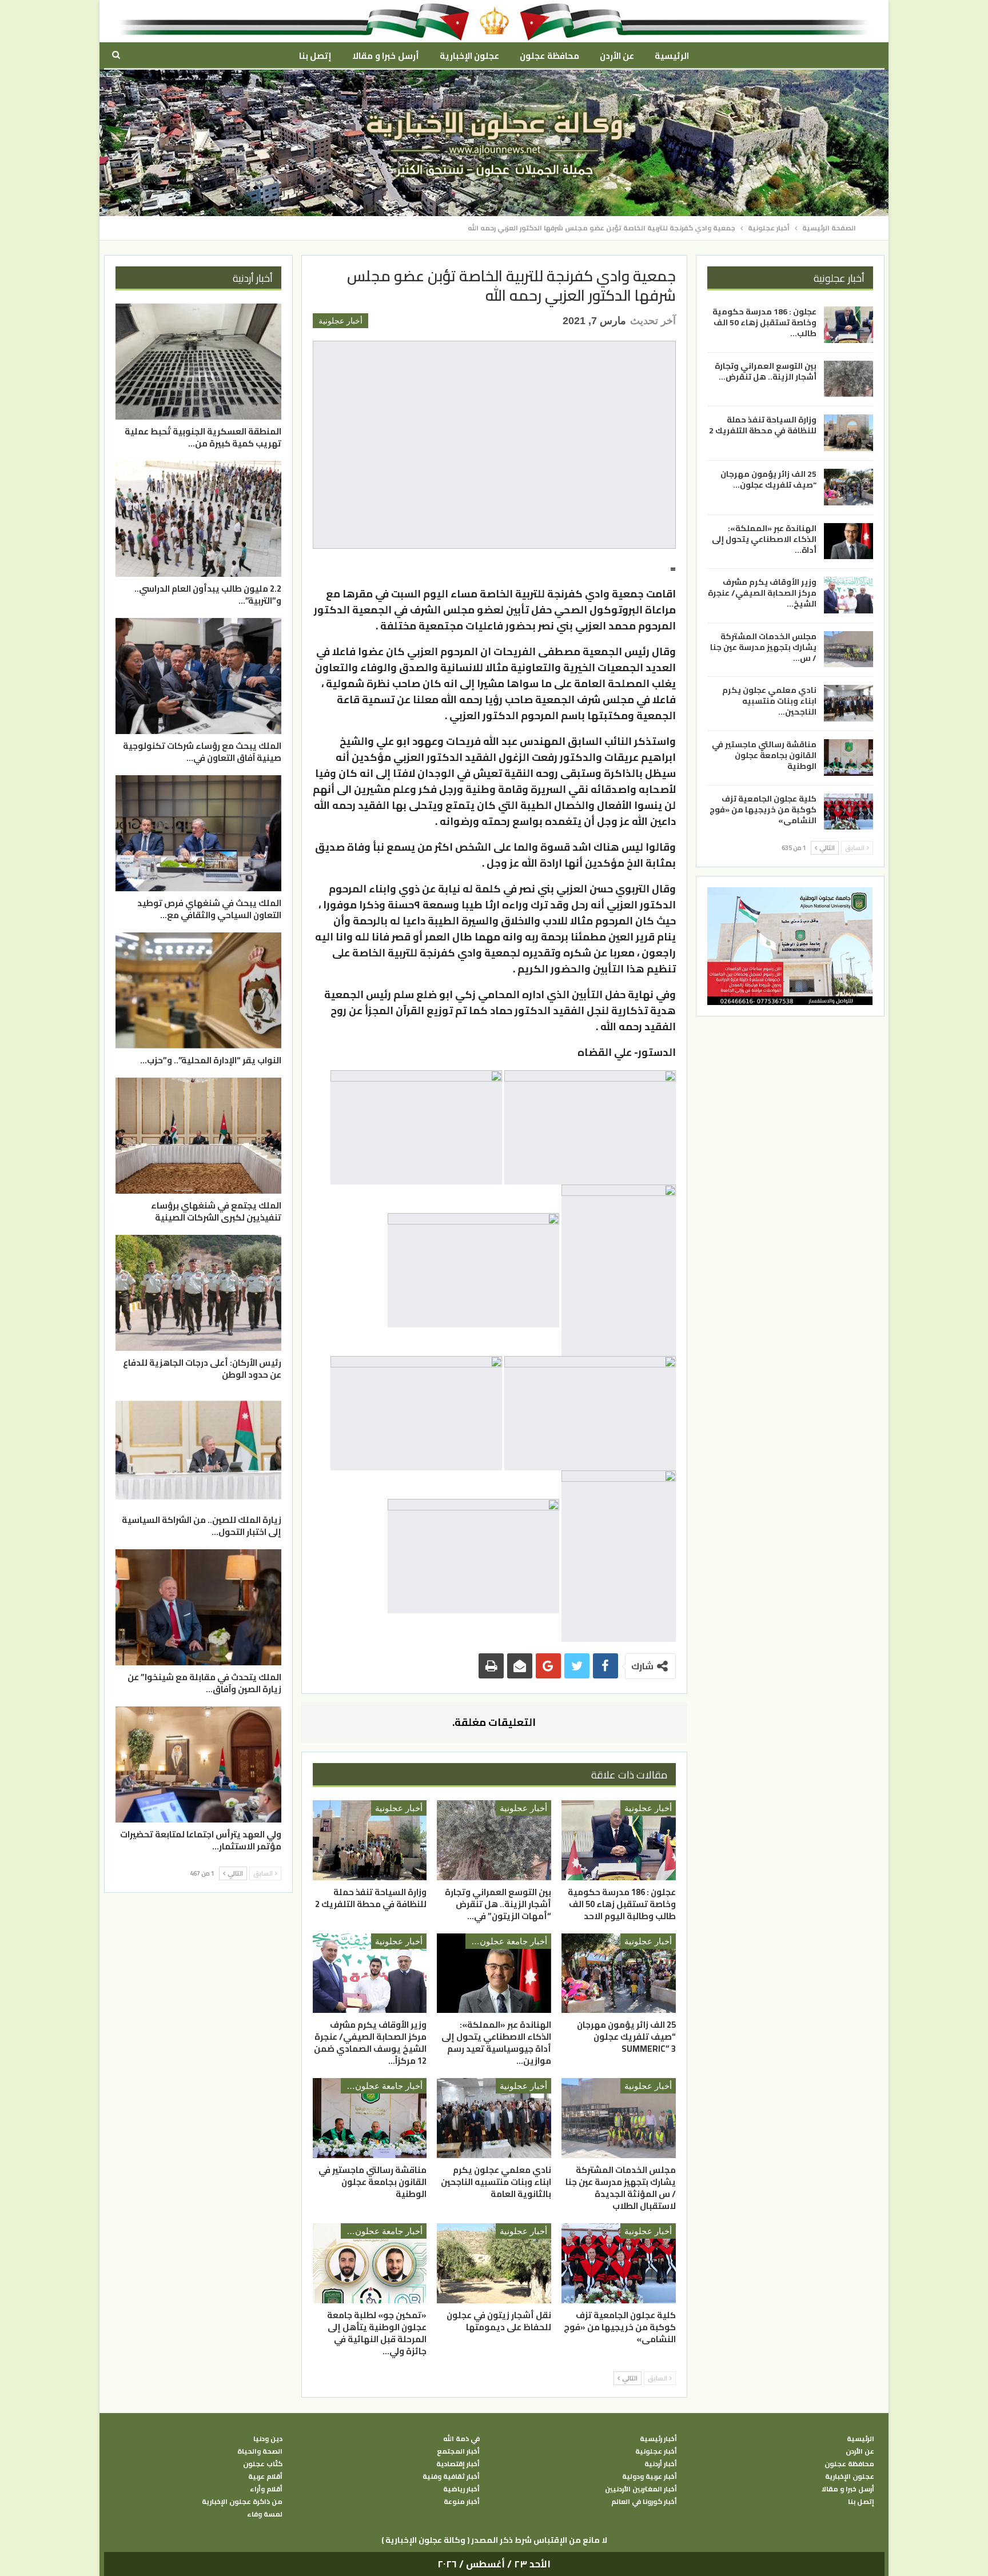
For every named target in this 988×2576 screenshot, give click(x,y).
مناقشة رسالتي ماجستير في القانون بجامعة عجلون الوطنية (764, 755)
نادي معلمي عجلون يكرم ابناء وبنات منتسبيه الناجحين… (769, 701)
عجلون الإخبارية (469, 56)
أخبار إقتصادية (458, 2464)
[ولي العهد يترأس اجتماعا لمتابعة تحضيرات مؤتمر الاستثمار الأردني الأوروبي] (198, 1764)
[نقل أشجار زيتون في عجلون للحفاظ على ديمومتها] (494, 2263)
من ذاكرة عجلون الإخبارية (242, 2502)
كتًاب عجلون (263, 2464)
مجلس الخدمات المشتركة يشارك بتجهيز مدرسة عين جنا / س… (763, 647)
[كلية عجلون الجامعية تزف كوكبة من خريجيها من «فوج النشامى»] (619, 2263)
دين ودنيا (268, 2439)
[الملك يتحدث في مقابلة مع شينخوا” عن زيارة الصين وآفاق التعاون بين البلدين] (198, 1607)
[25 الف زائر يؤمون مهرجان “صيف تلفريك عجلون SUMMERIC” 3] (619, 1973)
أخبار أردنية (661, 2464)
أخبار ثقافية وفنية (451, 2477)
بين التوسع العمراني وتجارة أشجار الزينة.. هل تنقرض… (766, 371)
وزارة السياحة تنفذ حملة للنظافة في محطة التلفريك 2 (763, 425)
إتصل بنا (315, 56)
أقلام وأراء (266, 2489)
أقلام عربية (265, 2477)
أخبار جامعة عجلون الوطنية (506, 1941)
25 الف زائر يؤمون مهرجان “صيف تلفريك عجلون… (768, 479)
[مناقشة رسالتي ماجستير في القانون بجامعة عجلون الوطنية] (370, 2118)
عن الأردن (617, 56)
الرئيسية (672, 56)
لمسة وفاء (265, 2514)
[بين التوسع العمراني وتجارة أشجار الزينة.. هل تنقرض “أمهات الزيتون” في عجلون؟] (494, 1840)
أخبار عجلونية (340, 321)
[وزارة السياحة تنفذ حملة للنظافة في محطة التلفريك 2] (370, 1840)
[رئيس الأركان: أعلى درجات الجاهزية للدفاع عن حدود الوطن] (198, 1293)
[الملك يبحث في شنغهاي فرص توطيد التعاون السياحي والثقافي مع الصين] (198, 833)
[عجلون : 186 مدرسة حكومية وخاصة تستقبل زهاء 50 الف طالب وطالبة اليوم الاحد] (619, 1840)
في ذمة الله (461, 2439)
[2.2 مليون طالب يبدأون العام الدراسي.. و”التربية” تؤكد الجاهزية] (198, 519)
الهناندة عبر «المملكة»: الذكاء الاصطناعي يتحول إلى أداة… (764, 539)
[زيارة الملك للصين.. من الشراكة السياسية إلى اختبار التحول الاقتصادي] (198, 1450)
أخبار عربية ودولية (650, 2477)
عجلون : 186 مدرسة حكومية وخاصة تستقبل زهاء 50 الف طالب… (764, 322)
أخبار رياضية (461, 2489)
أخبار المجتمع (458, 2451)
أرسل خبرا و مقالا (385, 56)
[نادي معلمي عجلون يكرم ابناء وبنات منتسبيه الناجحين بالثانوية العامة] (494, 2118)
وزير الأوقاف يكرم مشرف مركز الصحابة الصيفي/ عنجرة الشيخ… (762, 593)
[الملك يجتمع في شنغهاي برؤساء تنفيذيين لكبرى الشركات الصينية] (198, 1136)
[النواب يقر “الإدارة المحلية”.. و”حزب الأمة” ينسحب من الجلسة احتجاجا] (198, 990)
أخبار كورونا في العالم (644, 2502)
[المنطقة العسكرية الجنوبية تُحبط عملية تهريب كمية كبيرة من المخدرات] (198, 362)
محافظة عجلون (549, 56)
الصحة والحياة (260, 2451)
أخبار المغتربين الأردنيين (641, 2489)
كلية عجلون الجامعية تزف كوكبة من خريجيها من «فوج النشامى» (763, 809)
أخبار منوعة (462, 2502)
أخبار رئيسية (658, 2439)
